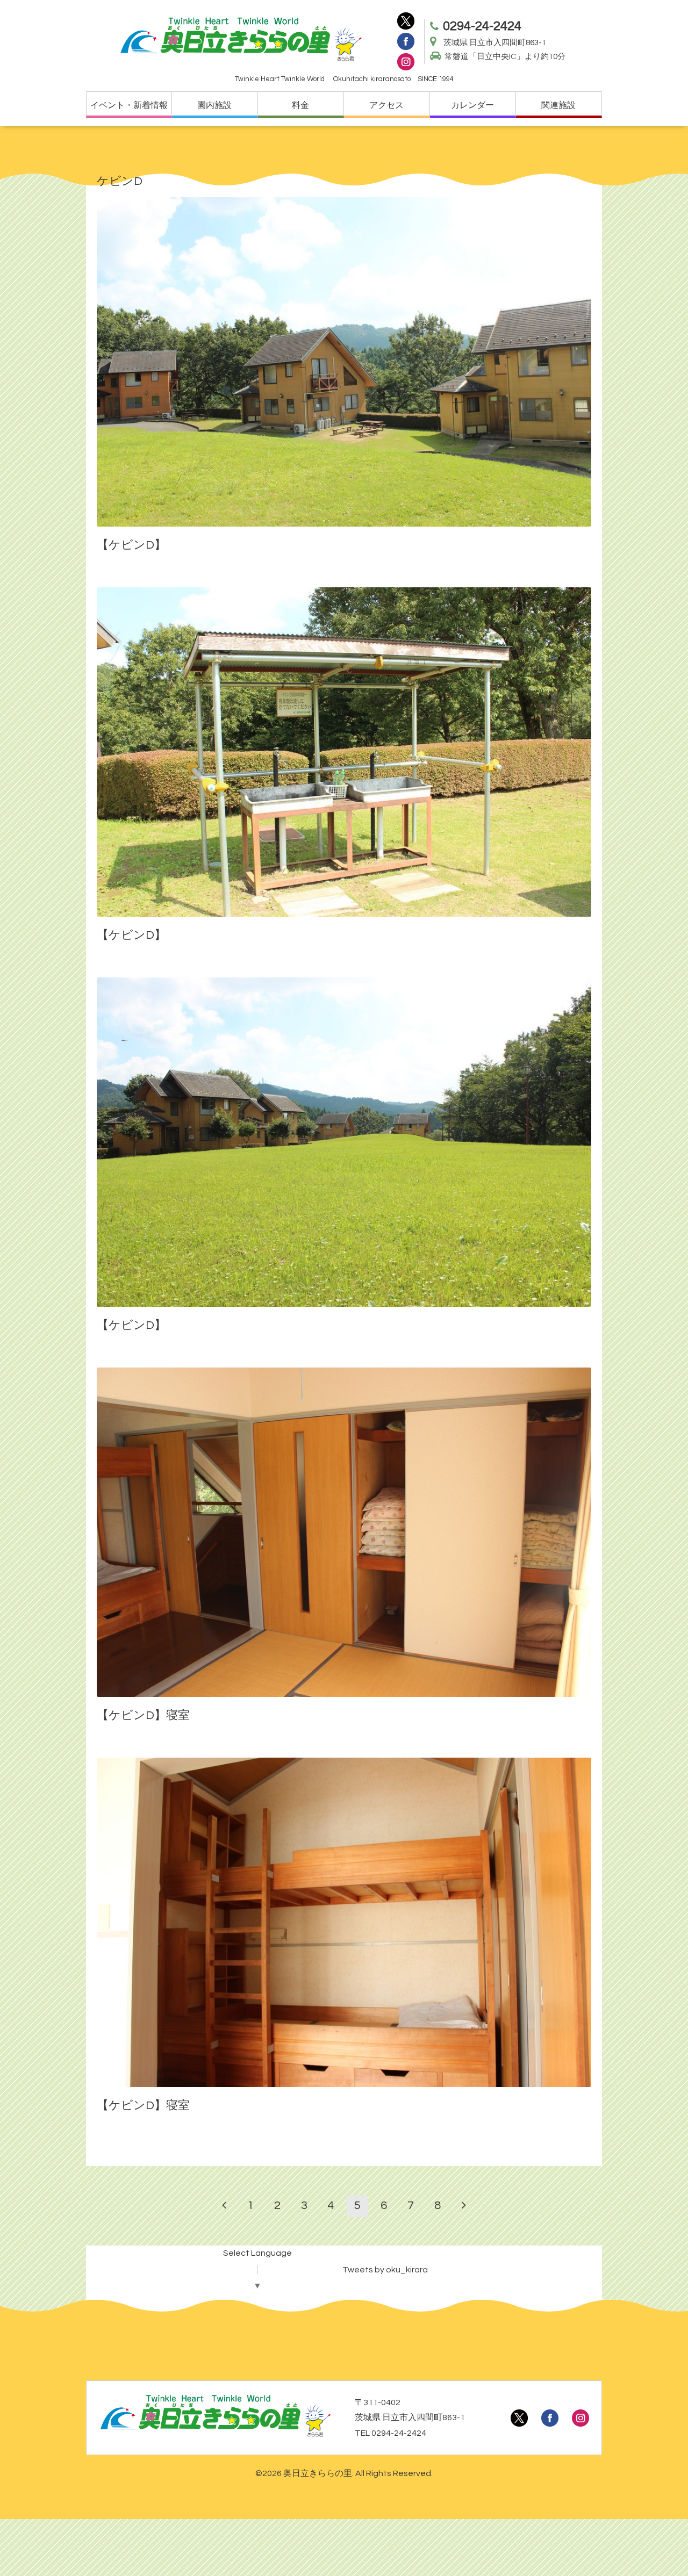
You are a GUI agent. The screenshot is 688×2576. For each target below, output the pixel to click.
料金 (300, 105)
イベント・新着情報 (129, 105)
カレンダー (472, 105)
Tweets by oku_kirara (385, 2270)
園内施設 (214, 105)
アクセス (386, 105)
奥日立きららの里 (318, 2473)
